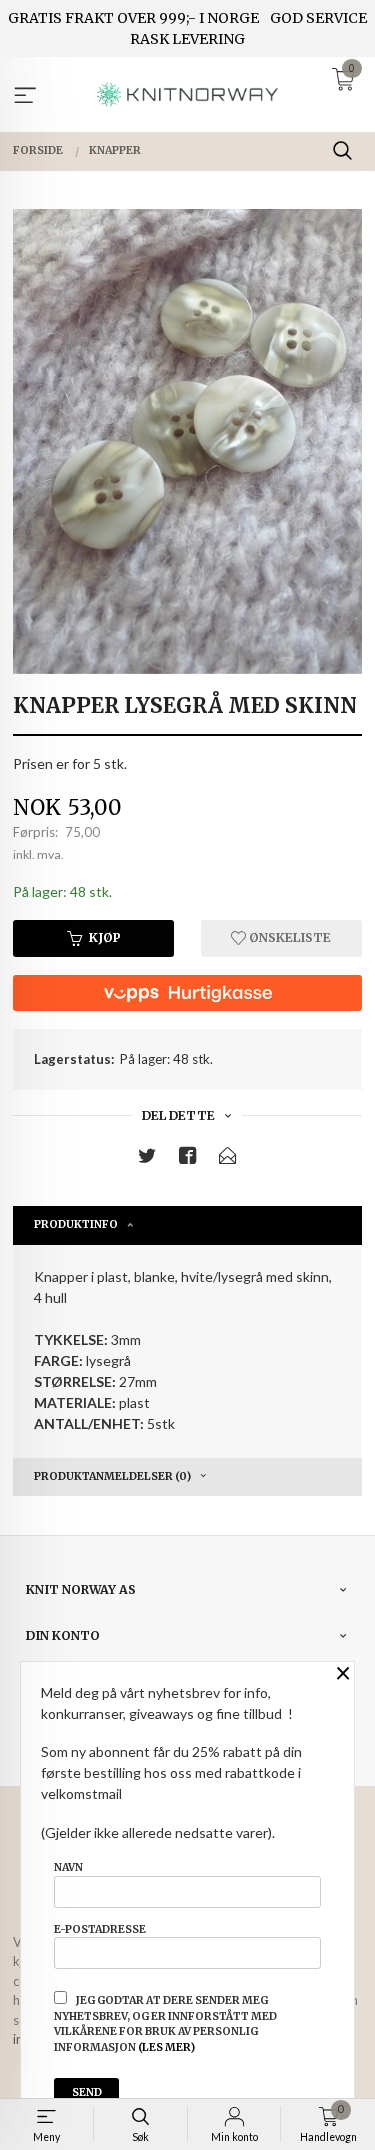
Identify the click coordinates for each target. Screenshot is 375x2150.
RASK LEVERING (187, 39)
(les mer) (166, 2047)
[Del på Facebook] (188, 1159)
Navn (68, 1867)
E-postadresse (100, 1929)
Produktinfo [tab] (76, 1224)
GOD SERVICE (318, 18)
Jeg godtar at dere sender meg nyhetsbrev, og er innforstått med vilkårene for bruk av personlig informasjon (165, 2024)
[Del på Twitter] (147, 1159)
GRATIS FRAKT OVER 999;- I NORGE (133, 18)
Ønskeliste (288, 937)
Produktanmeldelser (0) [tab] (112, 1476)
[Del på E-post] (228, 1159)
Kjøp (105, 937)
